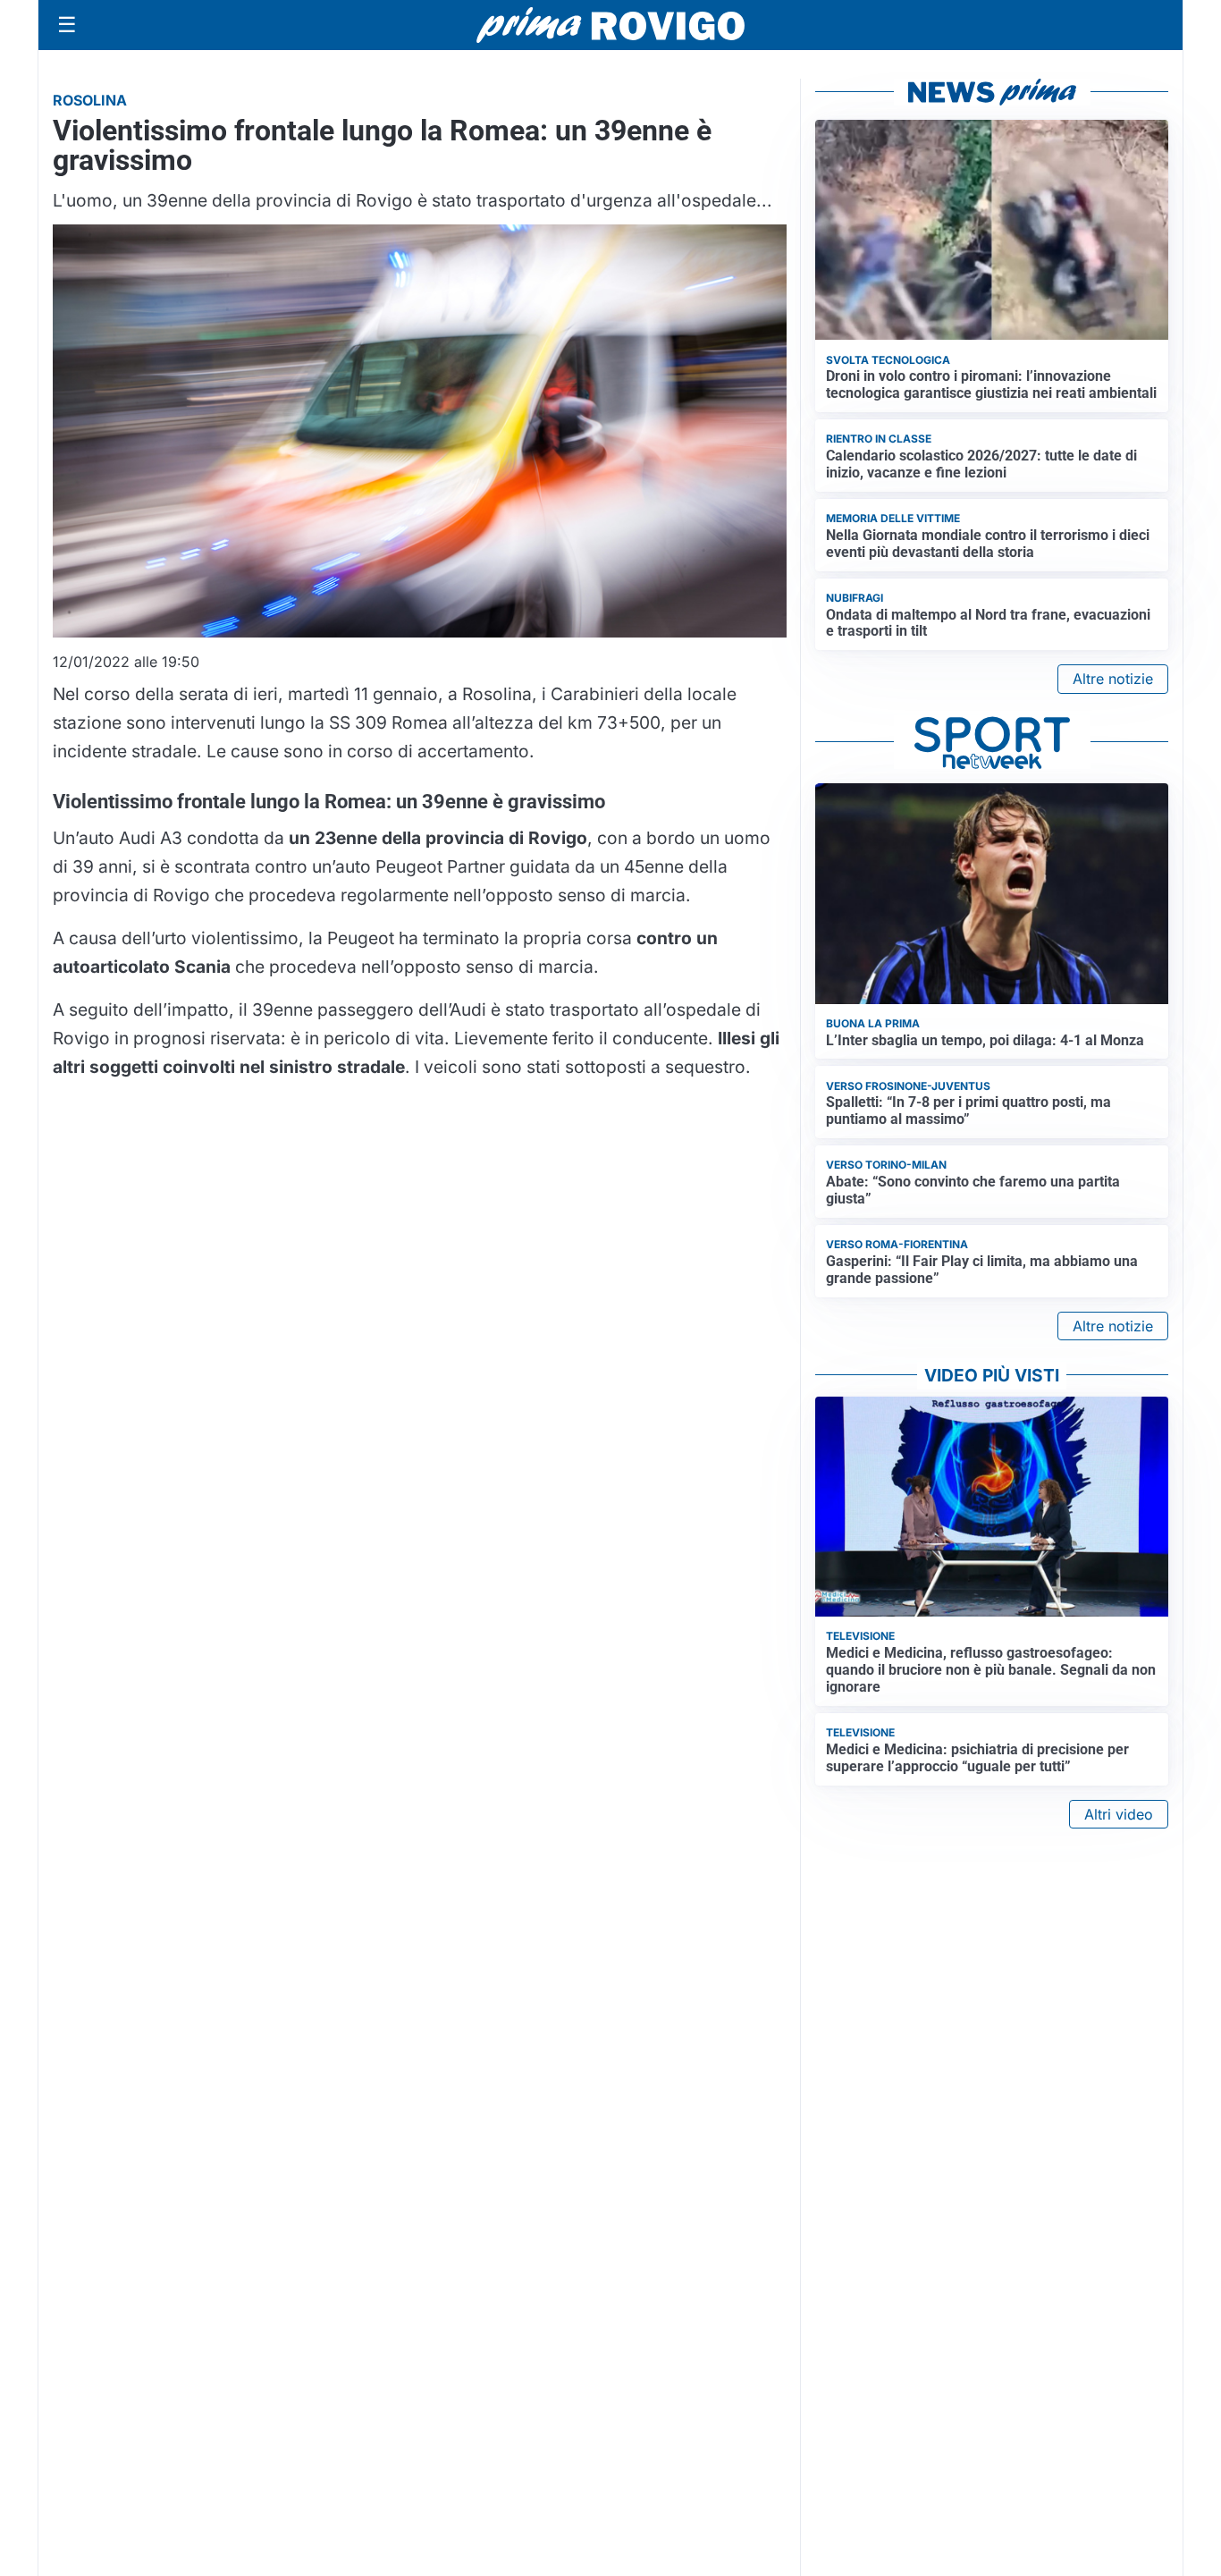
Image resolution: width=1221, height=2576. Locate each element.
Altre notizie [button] (1113, 679)
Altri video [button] (1119, 1814)
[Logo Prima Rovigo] (610, 25)
